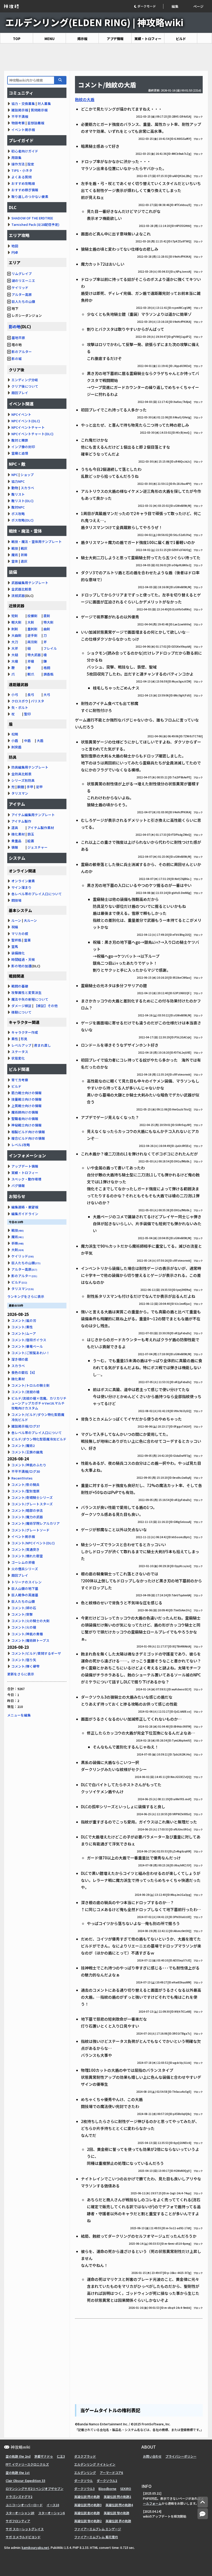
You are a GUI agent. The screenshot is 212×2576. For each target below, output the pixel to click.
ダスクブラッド (85, 2456)
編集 (175, 6)
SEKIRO (126, 2489)
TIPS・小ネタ (22, 170)
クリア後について (25, 386)
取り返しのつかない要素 (30, 197)
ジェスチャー (37, 847)
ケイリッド (20, 287)
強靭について (21, 1012)
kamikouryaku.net (35, 2547)
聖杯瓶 (16, 940)
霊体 (15, 561)
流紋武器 (18, 596)
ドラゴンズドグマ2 (19, 2497)
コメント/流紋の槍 (25, 1392)
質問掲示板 (39, 110)
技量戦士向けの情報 (26, 1099)
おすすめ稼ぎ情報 (25, 190)
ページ (198, 6)
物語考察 (18, 123)
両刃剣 (32, 642)
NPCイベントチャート (28, 427)
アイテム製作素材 (41, 828)
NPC (15, 475)
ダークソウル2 (107, 2481)
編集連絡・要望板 (25, 1207)
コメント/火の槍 (24, 1627)
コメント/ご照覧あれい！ (31, 1353)
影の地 (15, 327)
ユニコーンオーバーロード (24, 2505)
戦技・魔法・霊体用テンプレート (37, 542)
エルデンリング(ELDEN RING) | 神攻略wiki (94, 22)
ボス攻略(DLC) (22, 520)
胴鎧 (21, 787)
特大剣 (48, 622)
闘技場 (16, 900)
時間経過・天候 (23, 959)
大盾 (40, 741)
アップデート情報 (25, 1166)
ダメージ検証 (21, 1006)
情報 (15, 847)
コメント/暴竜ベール (27, 1346)
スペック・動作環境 (26, 1179)
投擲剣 (32, 616)
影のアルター (22, 352)
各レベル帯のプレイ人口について (37, 894)
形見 (24, 1039)
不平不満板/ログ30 (26, 1471)
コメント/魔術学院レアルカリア (36, 1523)
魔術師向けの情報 (25, 1112)
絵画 (31, 841)
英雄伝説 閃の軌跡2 (117, 2497)
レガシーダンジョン (26, 315)
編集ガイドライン (25, 1214)
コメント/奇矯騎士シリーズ (32, 1497)
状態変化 (18, 1058)
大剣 (31, 622)
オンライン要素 (23, 881)
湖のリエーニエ (23, 281)
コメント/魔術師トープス (30, 1640)
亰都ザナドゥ (44, 2456)
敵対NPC (18, 507)
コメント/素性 (22, 1327)
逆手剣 (32, 635)
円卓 (15, 252)
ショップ (27, 475)
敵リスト (18, 494)
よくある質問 (21, 177)
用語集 (16, 158)
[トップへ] (203, 2502)
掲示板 (82, 39)
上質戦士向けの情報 (26, 1106)
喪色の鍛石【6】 (24, 1372)
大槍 (15, 661)
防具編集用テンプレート (30, 767)
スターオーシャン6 (52, 2513)
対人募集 (44, 104)
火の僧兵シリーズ (25, 1569)
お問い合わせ (152, 2456)
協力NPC (18, 481)
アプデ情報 (115, 39)
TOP (17, 39)
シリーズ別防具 (23, 780)
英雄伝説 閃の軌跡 (87, 2497)
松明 (15, 734)
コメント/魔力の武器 (27, 1517)
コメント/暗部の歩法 (27, 1510)
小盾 (15, 741)
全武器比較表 (21, 589)
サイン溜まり (21, 887)
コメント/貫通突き (25, 1549)
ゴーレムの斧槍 (23, 1562)
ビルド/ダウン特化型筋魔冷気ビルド (39, 1439)
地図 (15, 246)
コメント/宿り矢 (24, 1660)
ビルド (181, 39)
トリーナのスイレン (26, 1582)
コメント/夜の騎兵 (25, 1485)
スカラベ (27, 488)
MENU (50, 39)
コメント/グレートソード (31, 1530)
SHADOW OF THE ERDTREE (32, 218)
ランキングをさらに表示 (26, 1296)
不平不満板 (20, 116)
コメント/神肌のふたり (29, 1465)
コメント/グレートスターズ (32, 1504)
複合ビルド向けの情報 (28, 1138)
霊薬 (27, 940)
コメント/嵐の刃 (24, 1320)
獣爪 (31, 674)
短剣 (15, 616)
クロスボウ (20, 701)
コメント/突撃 (22, 1614)
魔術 (15, 555)
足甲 (39, 787)
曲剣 (47, 629)
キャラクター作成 (25, 1032)
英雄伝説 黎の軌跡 (116, 2513)
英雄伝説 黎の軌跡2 (88, 2521)
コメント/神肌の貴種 (27, 1634)
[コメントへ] (203, 2514)
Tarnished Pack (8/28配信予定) (35, 224)
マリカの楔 (20, 934)
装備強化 (18, 953)
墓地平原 (18, 338)
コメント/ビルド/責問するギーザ (36, 1653)
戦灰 (24, 548)
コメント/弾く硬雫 (25, 1666)
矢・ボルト (20, 707)
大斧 (15, 648)
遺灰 (24, 561)
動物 (15, 488)
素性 (15, 1039)
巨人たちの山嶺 (23, 301)
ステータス (20, 1052)
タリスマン (20, 793)
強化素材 (18, 834)
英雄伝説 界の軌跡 (118, 2521)
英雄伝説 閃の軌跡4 (119, 2505)
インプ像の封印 (23, 447)
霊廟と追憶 (20, 453)
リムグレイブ (22, 274)
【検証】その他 (46, 1006)
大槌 (15, 655)
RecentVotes (22, 1478)
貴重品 (16, 841)
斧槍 (31, 661)
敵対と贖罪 (20, 440)
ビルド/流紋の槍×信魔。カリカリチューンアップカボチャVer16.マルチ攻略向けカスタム (39, 1403)
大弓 (47, 695)
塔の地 (16, 345)
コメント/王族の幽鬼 (27, 1452)
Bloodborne (107, 2489)
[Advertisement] (106, 57)
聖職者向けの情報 (25, 1119)
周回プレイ (20, 393)
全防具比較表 (21, 774)
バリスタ (37, 701)
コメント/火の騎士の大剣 (31, 1621)
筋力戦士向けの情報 (26, 1093)
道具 (15, 828)
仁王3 (61, 2456)
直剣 (47, 616)
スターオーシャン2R (20, 2513)
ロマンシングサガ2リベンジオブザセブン (35, 2489)
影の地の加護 (21, 966)
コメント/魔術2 (23, 1446)
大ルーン (30, 920)
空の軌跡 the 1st (18, 2472)
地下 (15, 308)
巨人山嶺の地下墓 (25, 1588)
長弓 (31, 695)
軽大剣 (16, 622)
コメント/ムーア (24, 1333)
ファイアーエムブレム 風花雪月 (96, 2537)
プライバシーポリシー (181, 2456)
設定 (31, 164)
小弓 (15, 695)
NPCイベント (21, 414)
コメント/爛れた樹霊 (27, 1556)
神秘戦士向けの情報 (26, 1125)
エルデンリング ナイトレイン (95, 2464)
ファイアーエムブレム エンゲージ (98, 2529)
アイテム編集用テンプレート (33, 815)
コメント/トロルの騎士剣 (31, 1385)
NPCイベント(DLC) (26, 421)
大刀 (15, 642)
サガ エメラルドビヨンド (23, 2537)
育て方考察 (20, 1080)
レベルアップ (21, 1045)
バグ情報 (18, 1186)
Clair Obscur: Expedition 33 (25, 2481)
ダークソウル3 (84, 2489)
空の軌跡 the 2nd (18, 2456)
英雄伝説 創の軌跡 (87, 2513)
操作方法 (18, 164)
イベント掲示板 (23, 130)
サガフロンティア (18, 2521)
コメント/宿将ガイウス (29, 1340)
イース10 (53, 2505)
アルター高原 (22, 294)
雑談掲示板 (20, 110)
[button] (149, 6)
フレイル (50, 648)
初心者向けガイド (25, 151)
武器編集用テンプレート (30, 583)
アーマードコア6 (111, 2472)
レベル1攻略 (21, 1145)
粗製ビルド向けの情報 (28, 1132)
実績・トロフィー (148, 39)
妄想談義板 (36, 123)
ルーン (16, 920)
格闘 (47, 668)
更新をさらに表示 (21, 1674)
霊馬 (15, 946)
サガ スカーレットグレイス (25, 2529)
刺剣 (15, 629)
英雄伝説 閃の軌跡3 (88, 2505)
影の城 (17, 359)
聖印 (27, 714)
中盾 (27, 741)
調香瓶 (48, 674)
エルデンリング (85, 2472)
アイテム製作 (21, 821)
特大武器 (34, 655)
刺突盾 (16, 747)
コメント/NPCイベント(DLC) (33, 1543)
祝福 (15, 927)
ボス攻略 (18, 514)
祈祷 (24, 555)
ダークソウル (84, 2481)
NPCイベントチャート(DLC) (32, 434)
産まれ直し (43, 1045)
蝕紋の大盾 (85, 99)
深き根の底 (20, 1359)
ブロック (198, 117)
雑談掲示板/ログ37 (26, 1426)
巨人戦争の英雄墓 (25, 1595)
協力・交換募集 (23, 104)
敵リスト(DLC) (22, 501)
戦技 (15, 548)
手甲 (30, 787)
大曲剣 (16, 635)
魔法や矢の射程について (30, 999)
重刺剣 (32, 629)
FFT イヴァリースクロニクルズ (27, 2464)
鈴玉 (31, 834)
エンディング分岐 (25, 380)
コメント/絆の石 (24, 1608)
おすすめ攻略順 (23, 183)
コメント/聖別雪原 (25, 1491)
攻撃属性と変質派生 (26, 992)
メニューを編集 (19, 1715)
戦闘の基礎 (20, 986)
